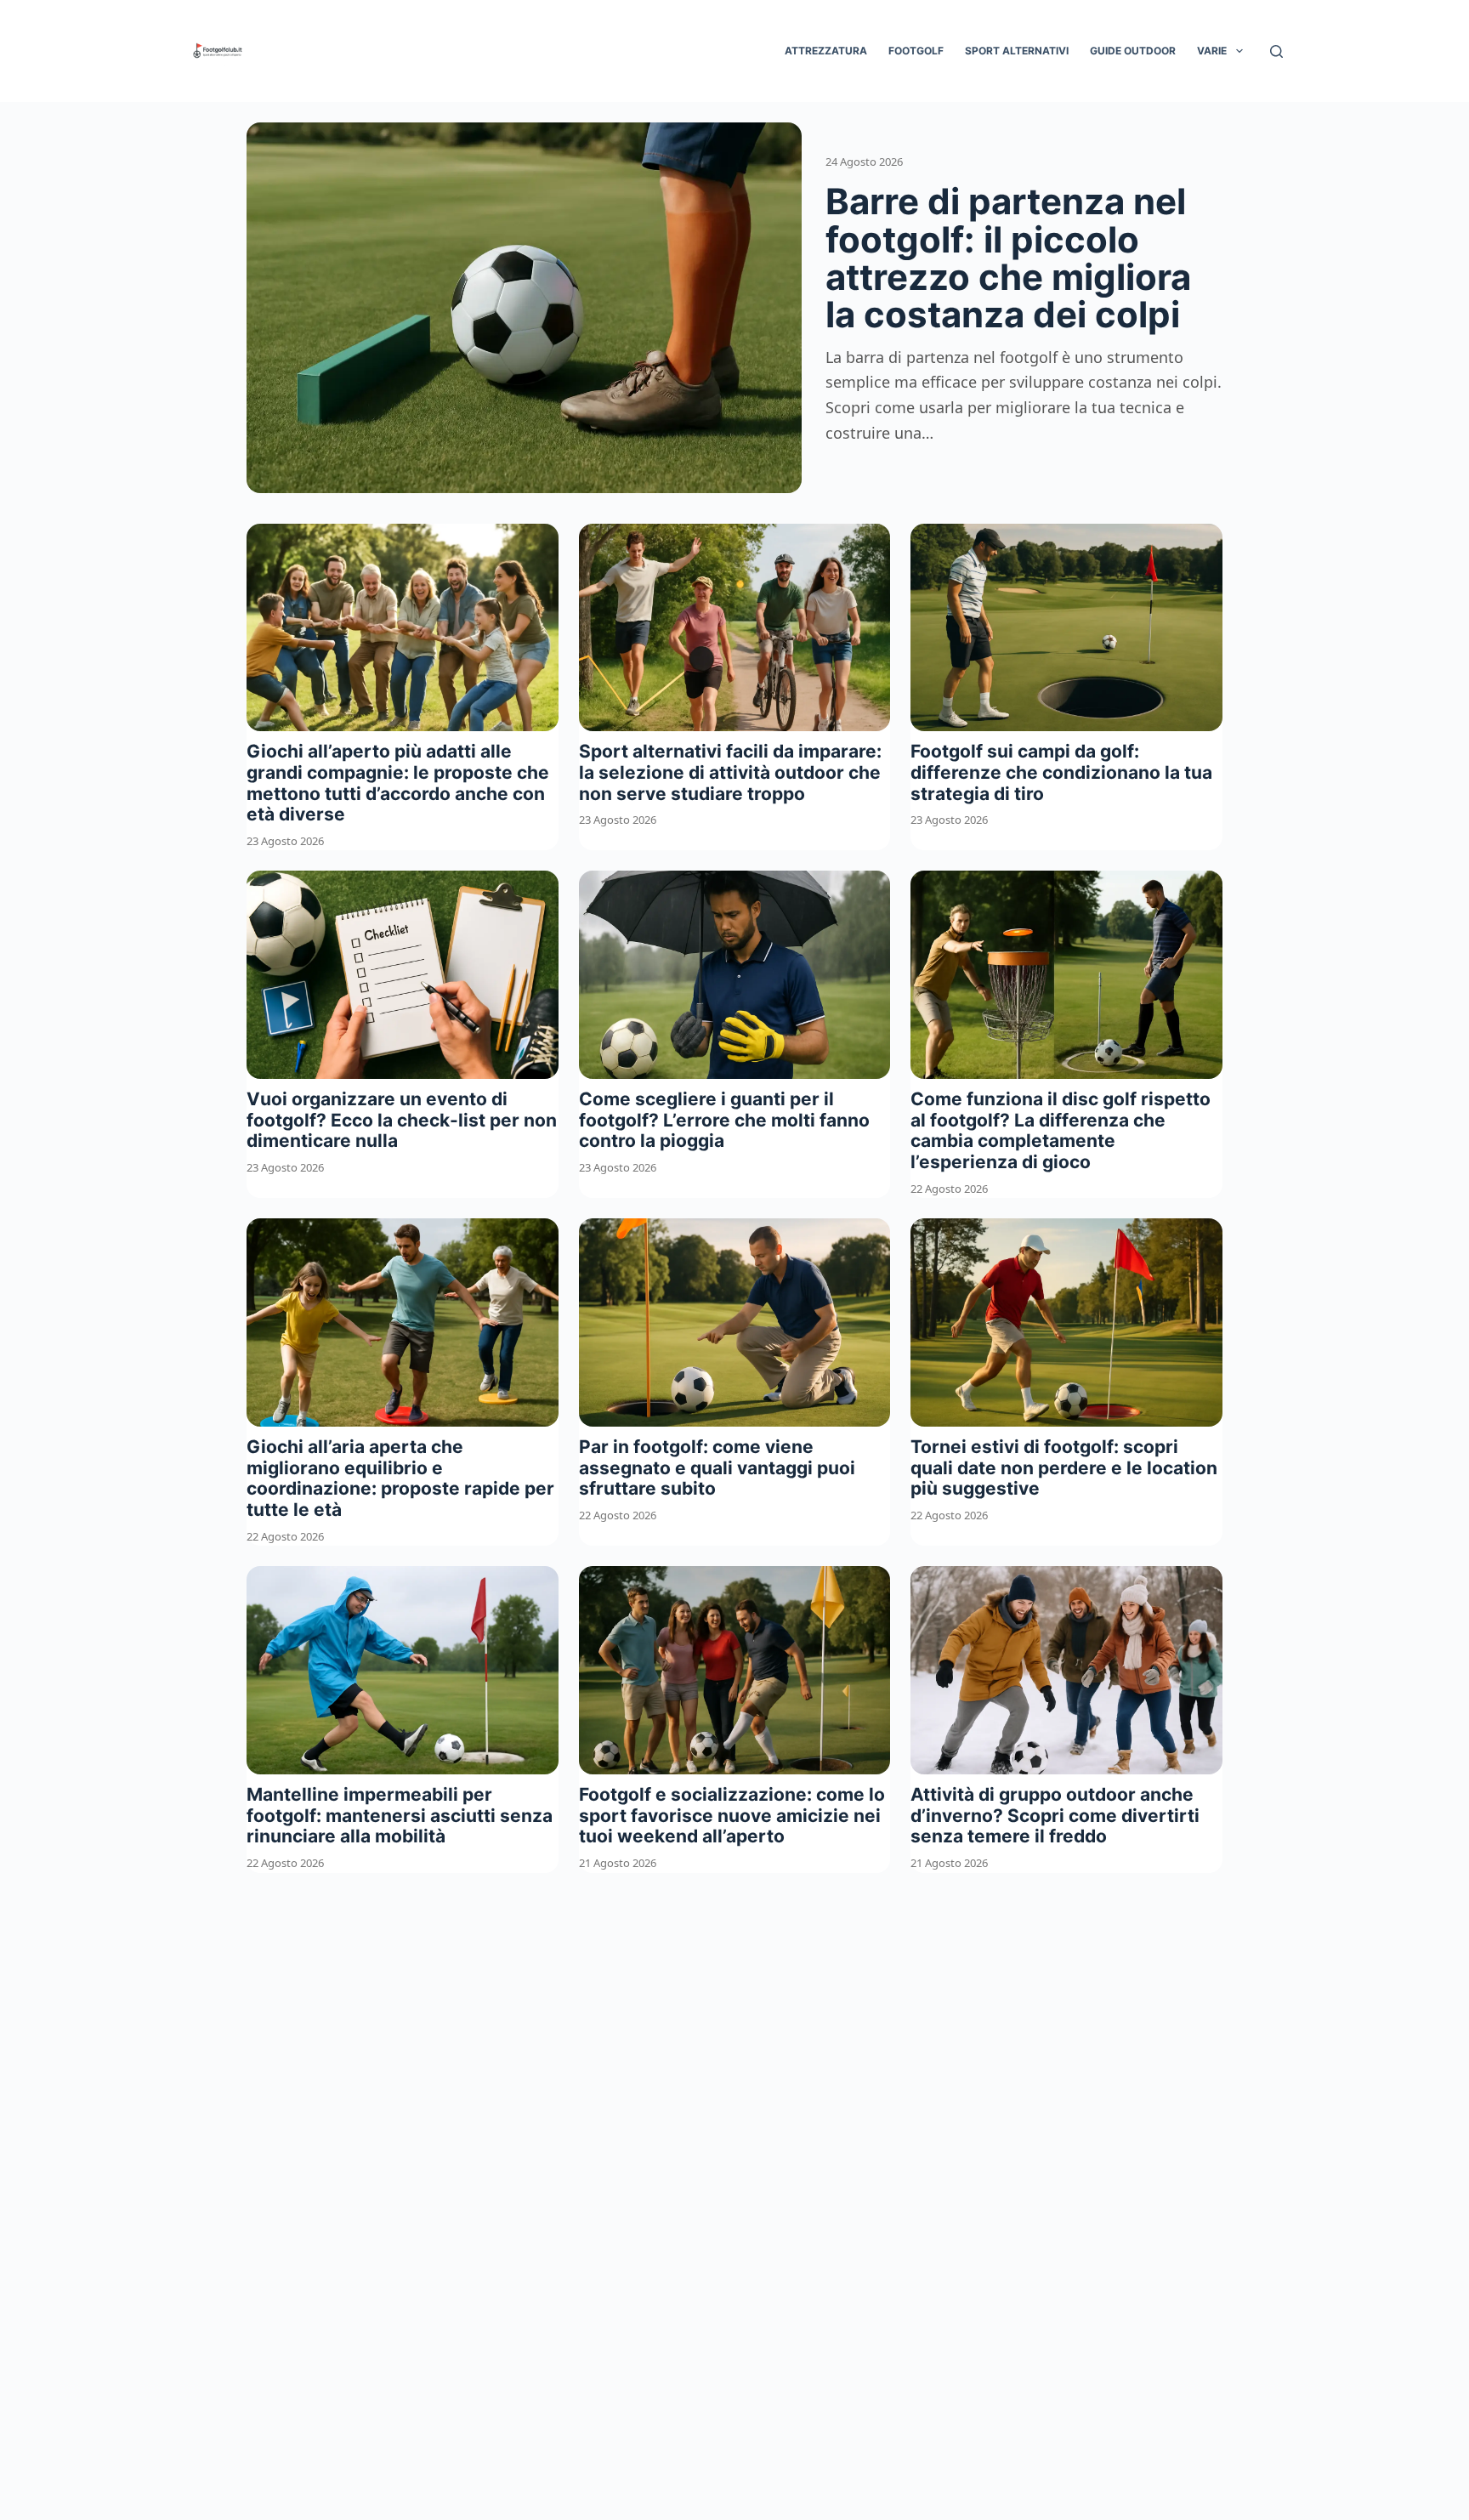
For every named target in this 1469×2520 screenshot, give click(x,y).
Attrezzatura (826, 51)
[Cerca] (1276, 51)
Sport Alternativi (1017, 51)
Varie (1212, 51)
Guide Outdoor (1133, 51)
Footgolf (916, 51)
